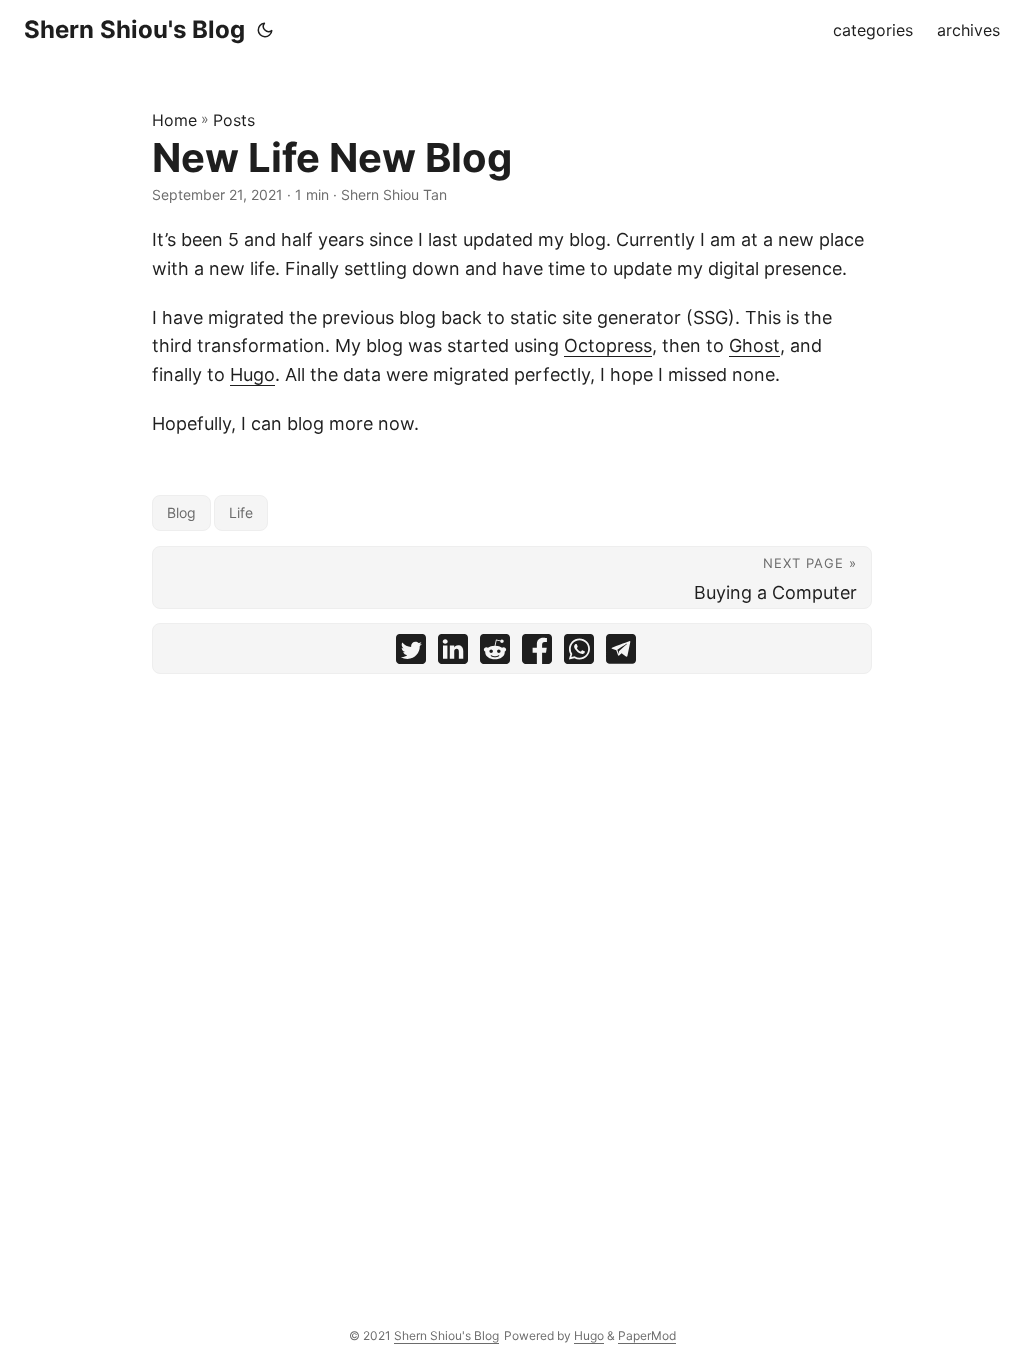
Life (241, 512)
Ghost (754, 345)
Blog (181, 512)
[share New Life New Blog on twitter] (411, 653)
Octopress (608, 345)
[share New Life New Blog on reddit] (495, 653)
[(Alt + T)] (265, 30)
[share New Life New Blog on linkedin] (453, 653)
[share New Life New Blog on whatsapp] (579, 653)
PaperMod (647, 1335)
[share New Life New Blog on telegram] (621, 653)
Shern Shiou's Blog (134, 29)
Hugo (252, 374)
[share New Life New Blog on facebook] (537, 653)
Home (174, 120)
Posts (234, 120)
